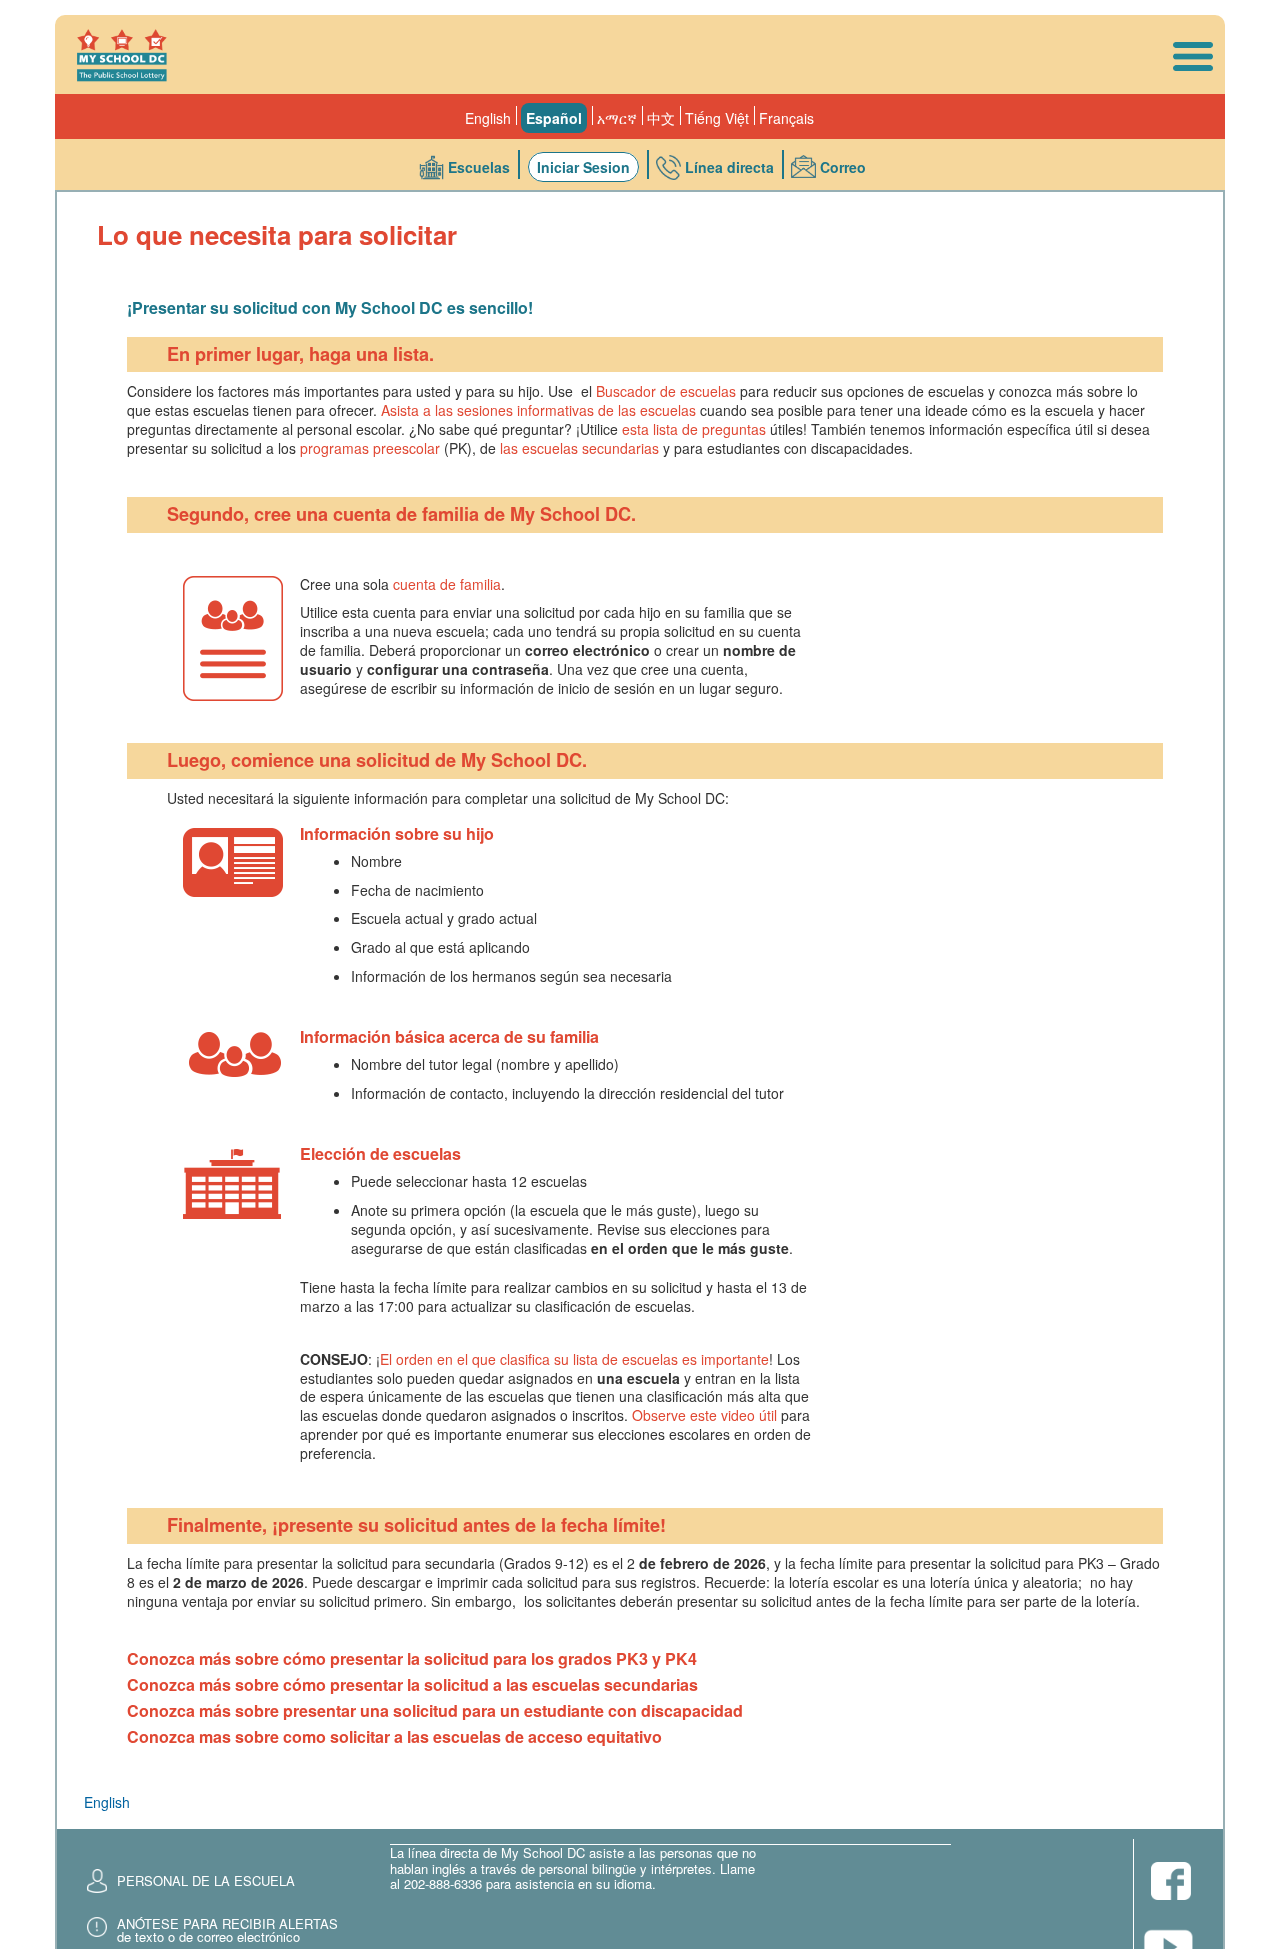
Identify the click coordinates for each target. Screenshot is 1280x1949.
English (488, 118)
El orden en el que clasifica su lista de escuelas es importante (574, 1359)
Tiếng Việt (717, 118)
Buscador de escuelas (666, 391)
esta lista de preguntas (694, 429)
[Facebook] (1171, 1882)
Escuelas (479, 167)
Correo (843, 167)
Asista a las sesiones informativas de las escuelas (538, 410)
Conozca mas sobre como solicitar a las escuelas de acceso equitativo (394, 1736)
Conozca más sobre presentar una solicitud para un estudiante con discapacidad (435, 1710)
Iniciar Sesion (583, 167)
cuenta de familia (447, 584)
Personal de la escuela (206, 1880)
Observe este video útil (704, 1415)
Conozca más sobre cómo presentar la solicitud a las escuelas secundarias (412, 1684)
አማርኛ (617, 118)
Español (554, 118)
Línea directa (729, 167)
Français (786, 118)
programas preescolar (370, 448)
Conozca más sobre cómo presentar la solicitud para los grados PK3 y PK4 (412, 1658)
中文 (661, 118)
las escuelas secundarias (579, 448)
